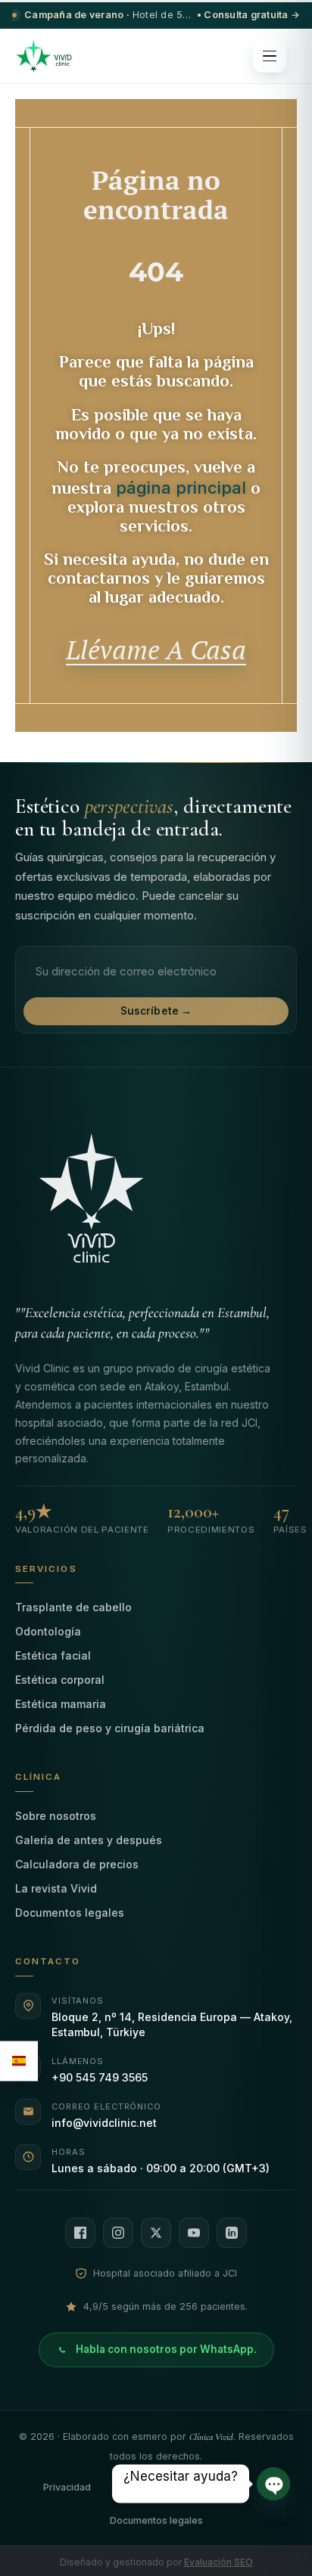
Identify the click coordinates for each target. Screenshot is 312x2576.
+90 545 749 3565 (100, 2077)
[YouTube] (194, 2233)
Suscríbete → (156, 1011)
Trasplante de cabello (73, 1607)
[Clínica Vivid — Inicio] (44, 56)
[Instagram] (118, 2233)
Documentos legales (70, 1913)
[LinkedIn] (232, 2233)
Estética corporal (60, 1680)
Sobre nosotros (56, 1816)
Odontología (48, 1631)
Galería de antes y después (89, 1840)
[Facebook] (80, 2233)
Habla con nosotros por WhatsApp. (166, 2349)
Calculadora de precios (77, 1864)
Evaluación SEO (218, 2562)
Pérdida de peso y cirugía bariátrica (110, 1728)
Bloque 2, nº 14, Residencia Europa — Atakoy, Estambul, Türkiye (172, 2024)
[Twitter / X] (156, 2233)
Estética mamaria (61, 1704)
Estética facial (53, 1655)
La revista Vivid (56, 1888)
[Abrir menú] (270, 56)
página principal (181, 488)
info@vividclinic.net (104, 2123)
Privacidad (67, 2487)
